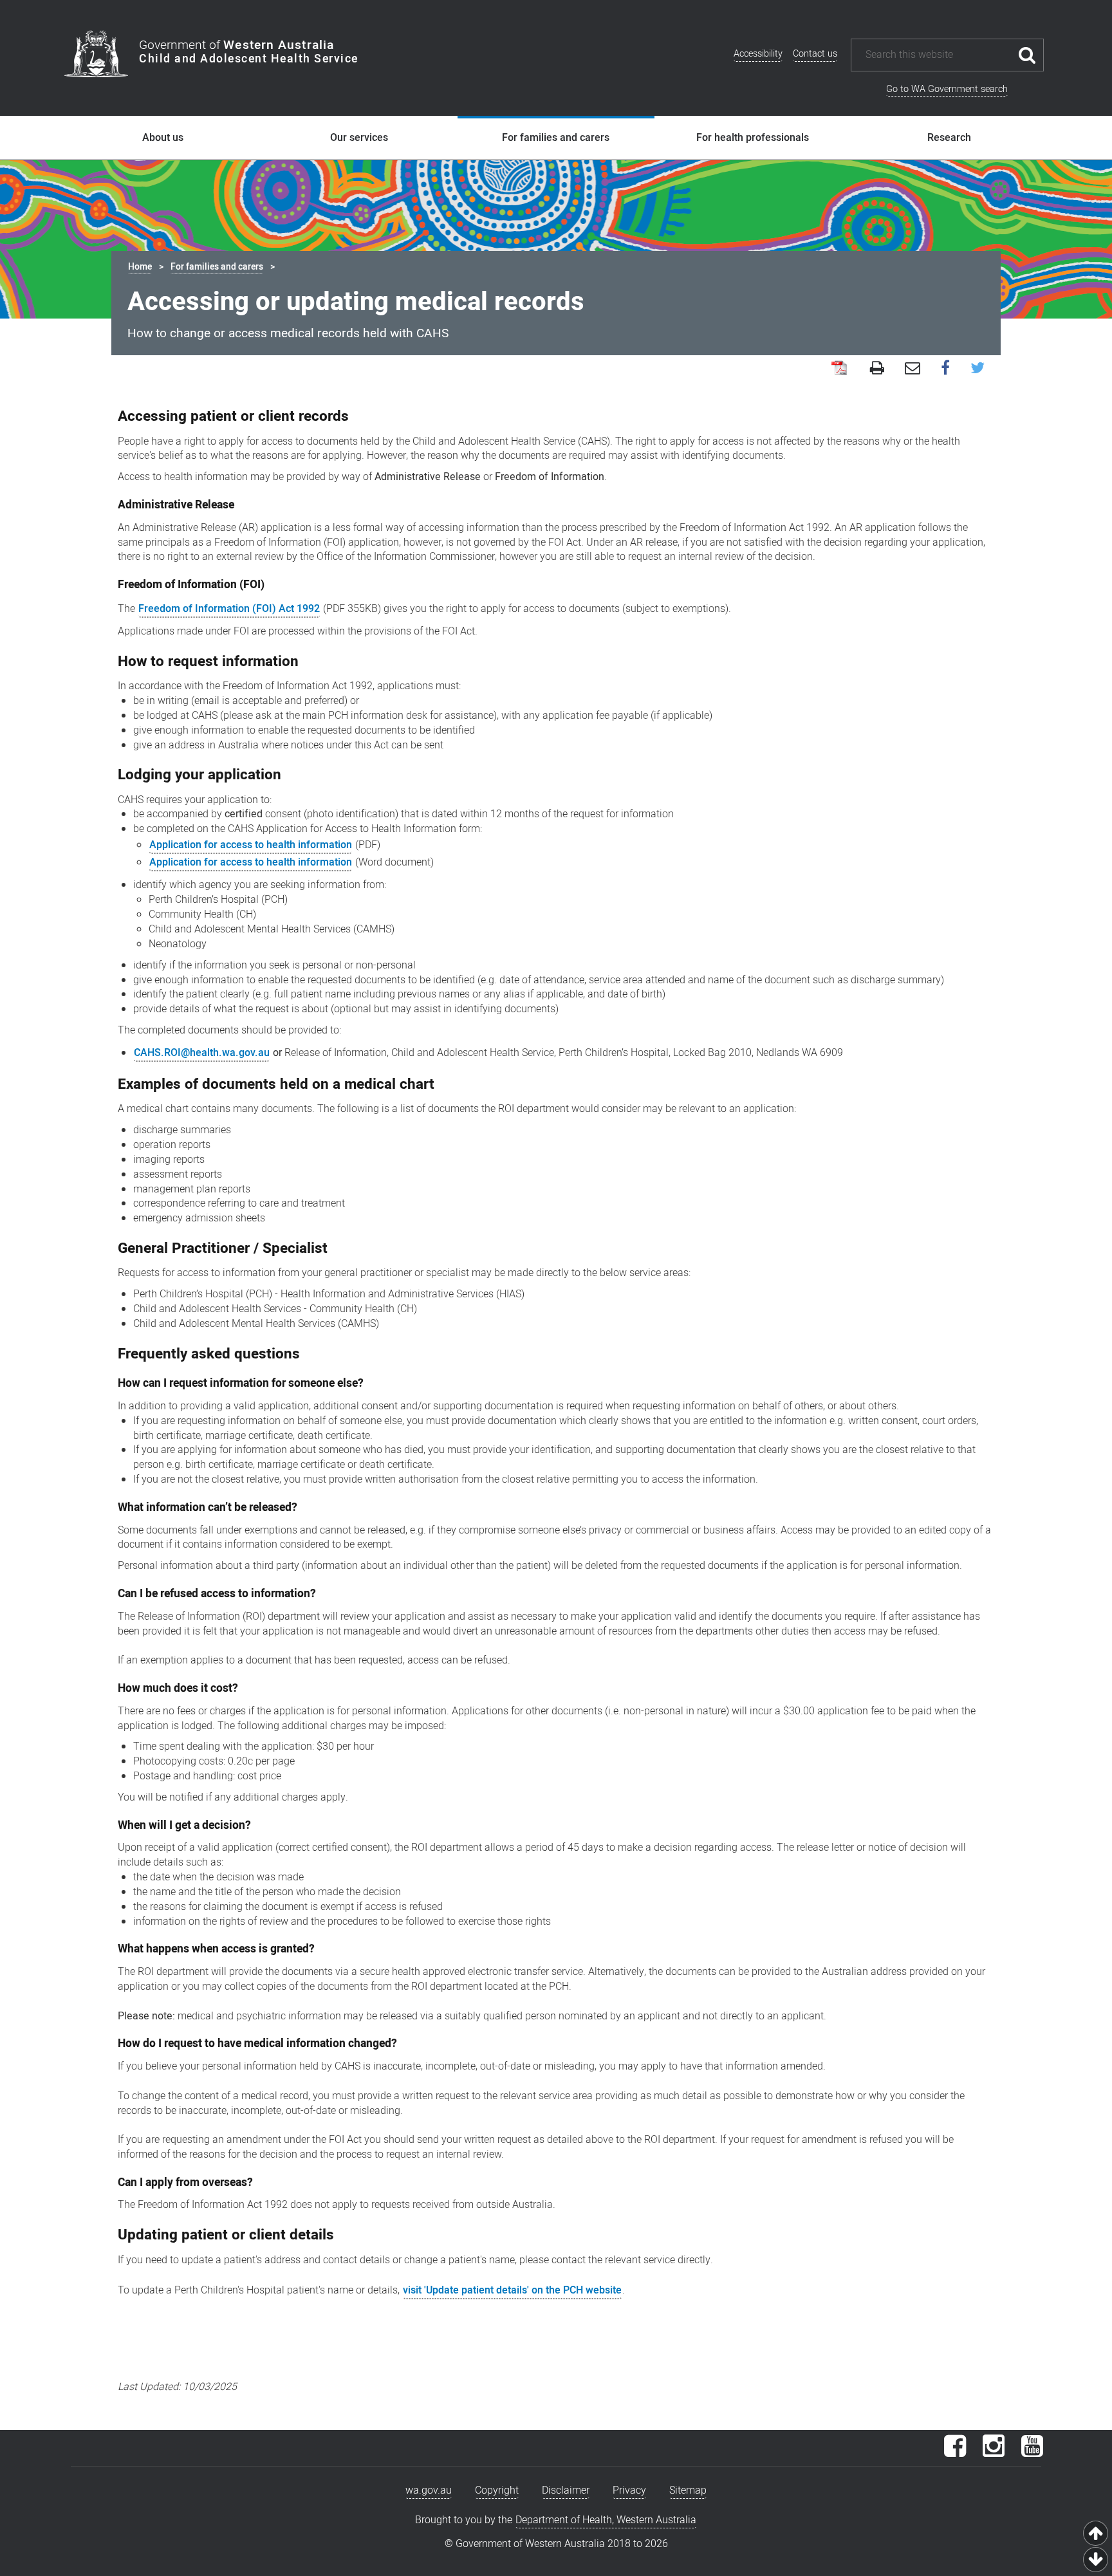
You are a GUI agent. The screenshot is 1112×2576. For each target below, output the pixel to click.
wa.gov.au (429, 2490)
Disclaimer (566, 2490)
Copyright (497, 2490)
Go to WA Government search (947, 89)
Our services (359, 138)
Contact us (815, 54)
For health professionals (753, 138)
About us (163, 138)
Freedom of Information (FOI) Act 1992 (229, 609)
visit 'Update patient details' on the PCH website (512, 2290)
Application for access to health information (251, 845)
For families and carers (556, 138)
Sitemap (688, 2490)
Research (949, 138)
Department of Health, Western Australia (606, 2520)
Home (140, 267)
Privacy (629, 2490)
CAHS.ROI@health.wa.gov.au (202, 1053)
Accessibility (758, 54)
